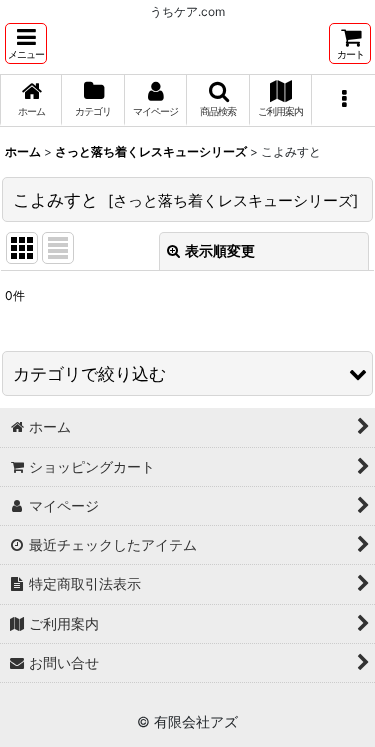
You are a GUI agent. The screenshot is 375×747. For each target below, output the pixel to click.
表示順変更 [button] (220, 250)
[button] (26, 43)
